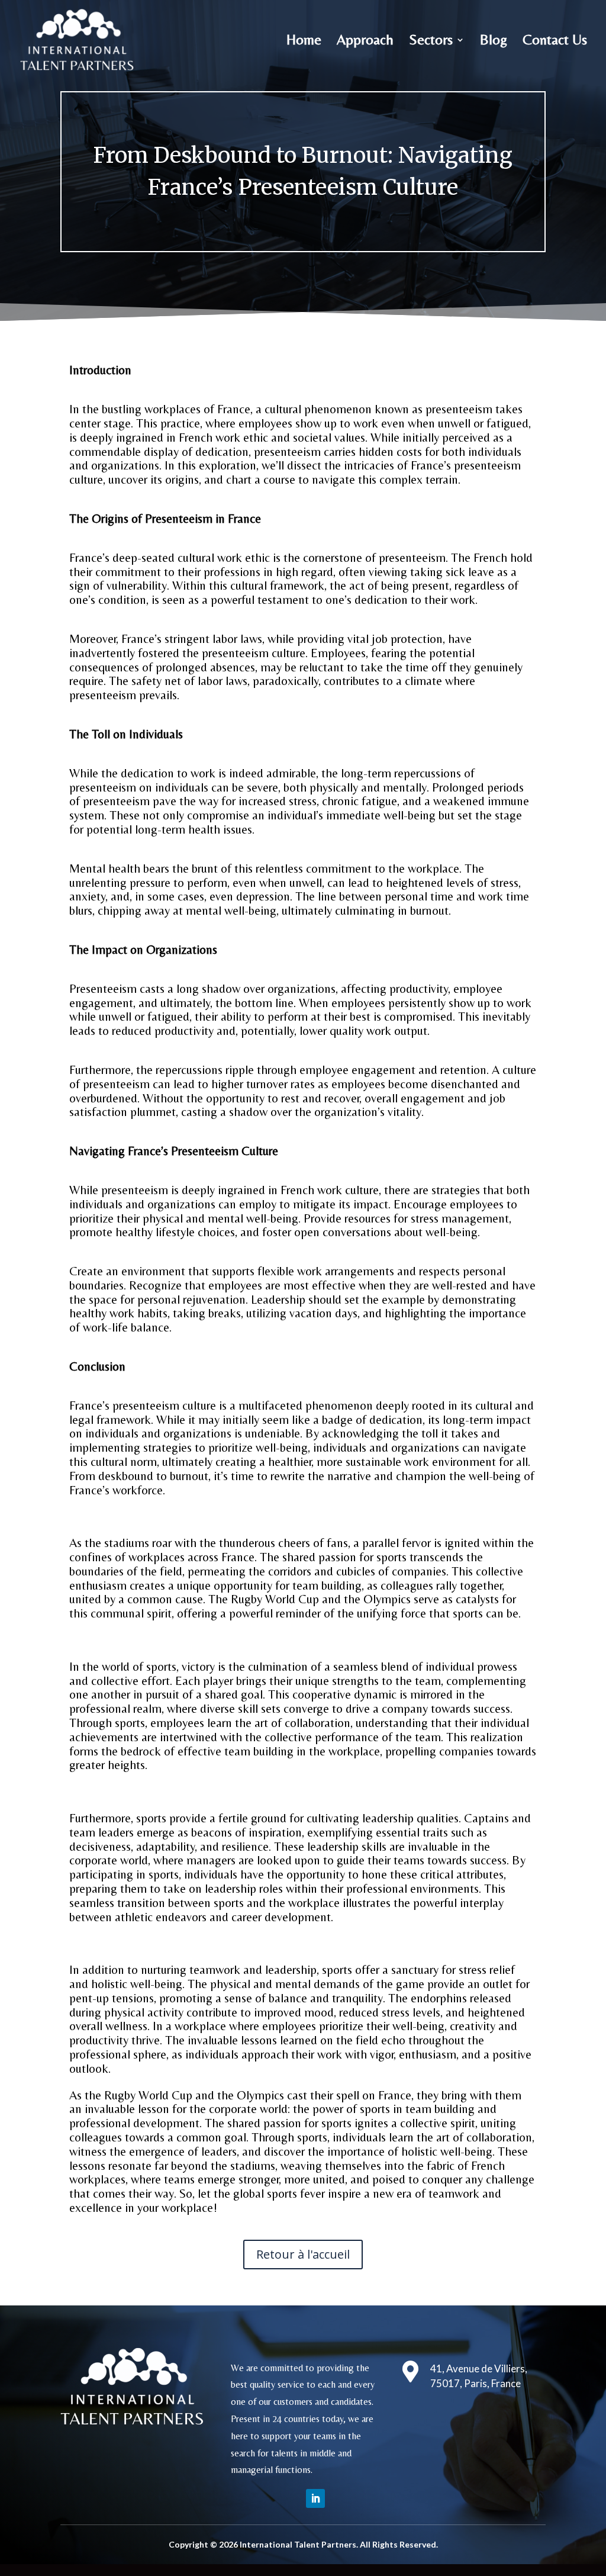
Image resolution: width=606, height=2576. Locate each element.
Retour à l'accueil (303, 2254)
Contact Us (555, 41)
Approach (365, 41)
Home (304, 41)
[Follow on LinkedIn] (315, 2498)
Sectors (431, 41)
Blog (494, 41)
